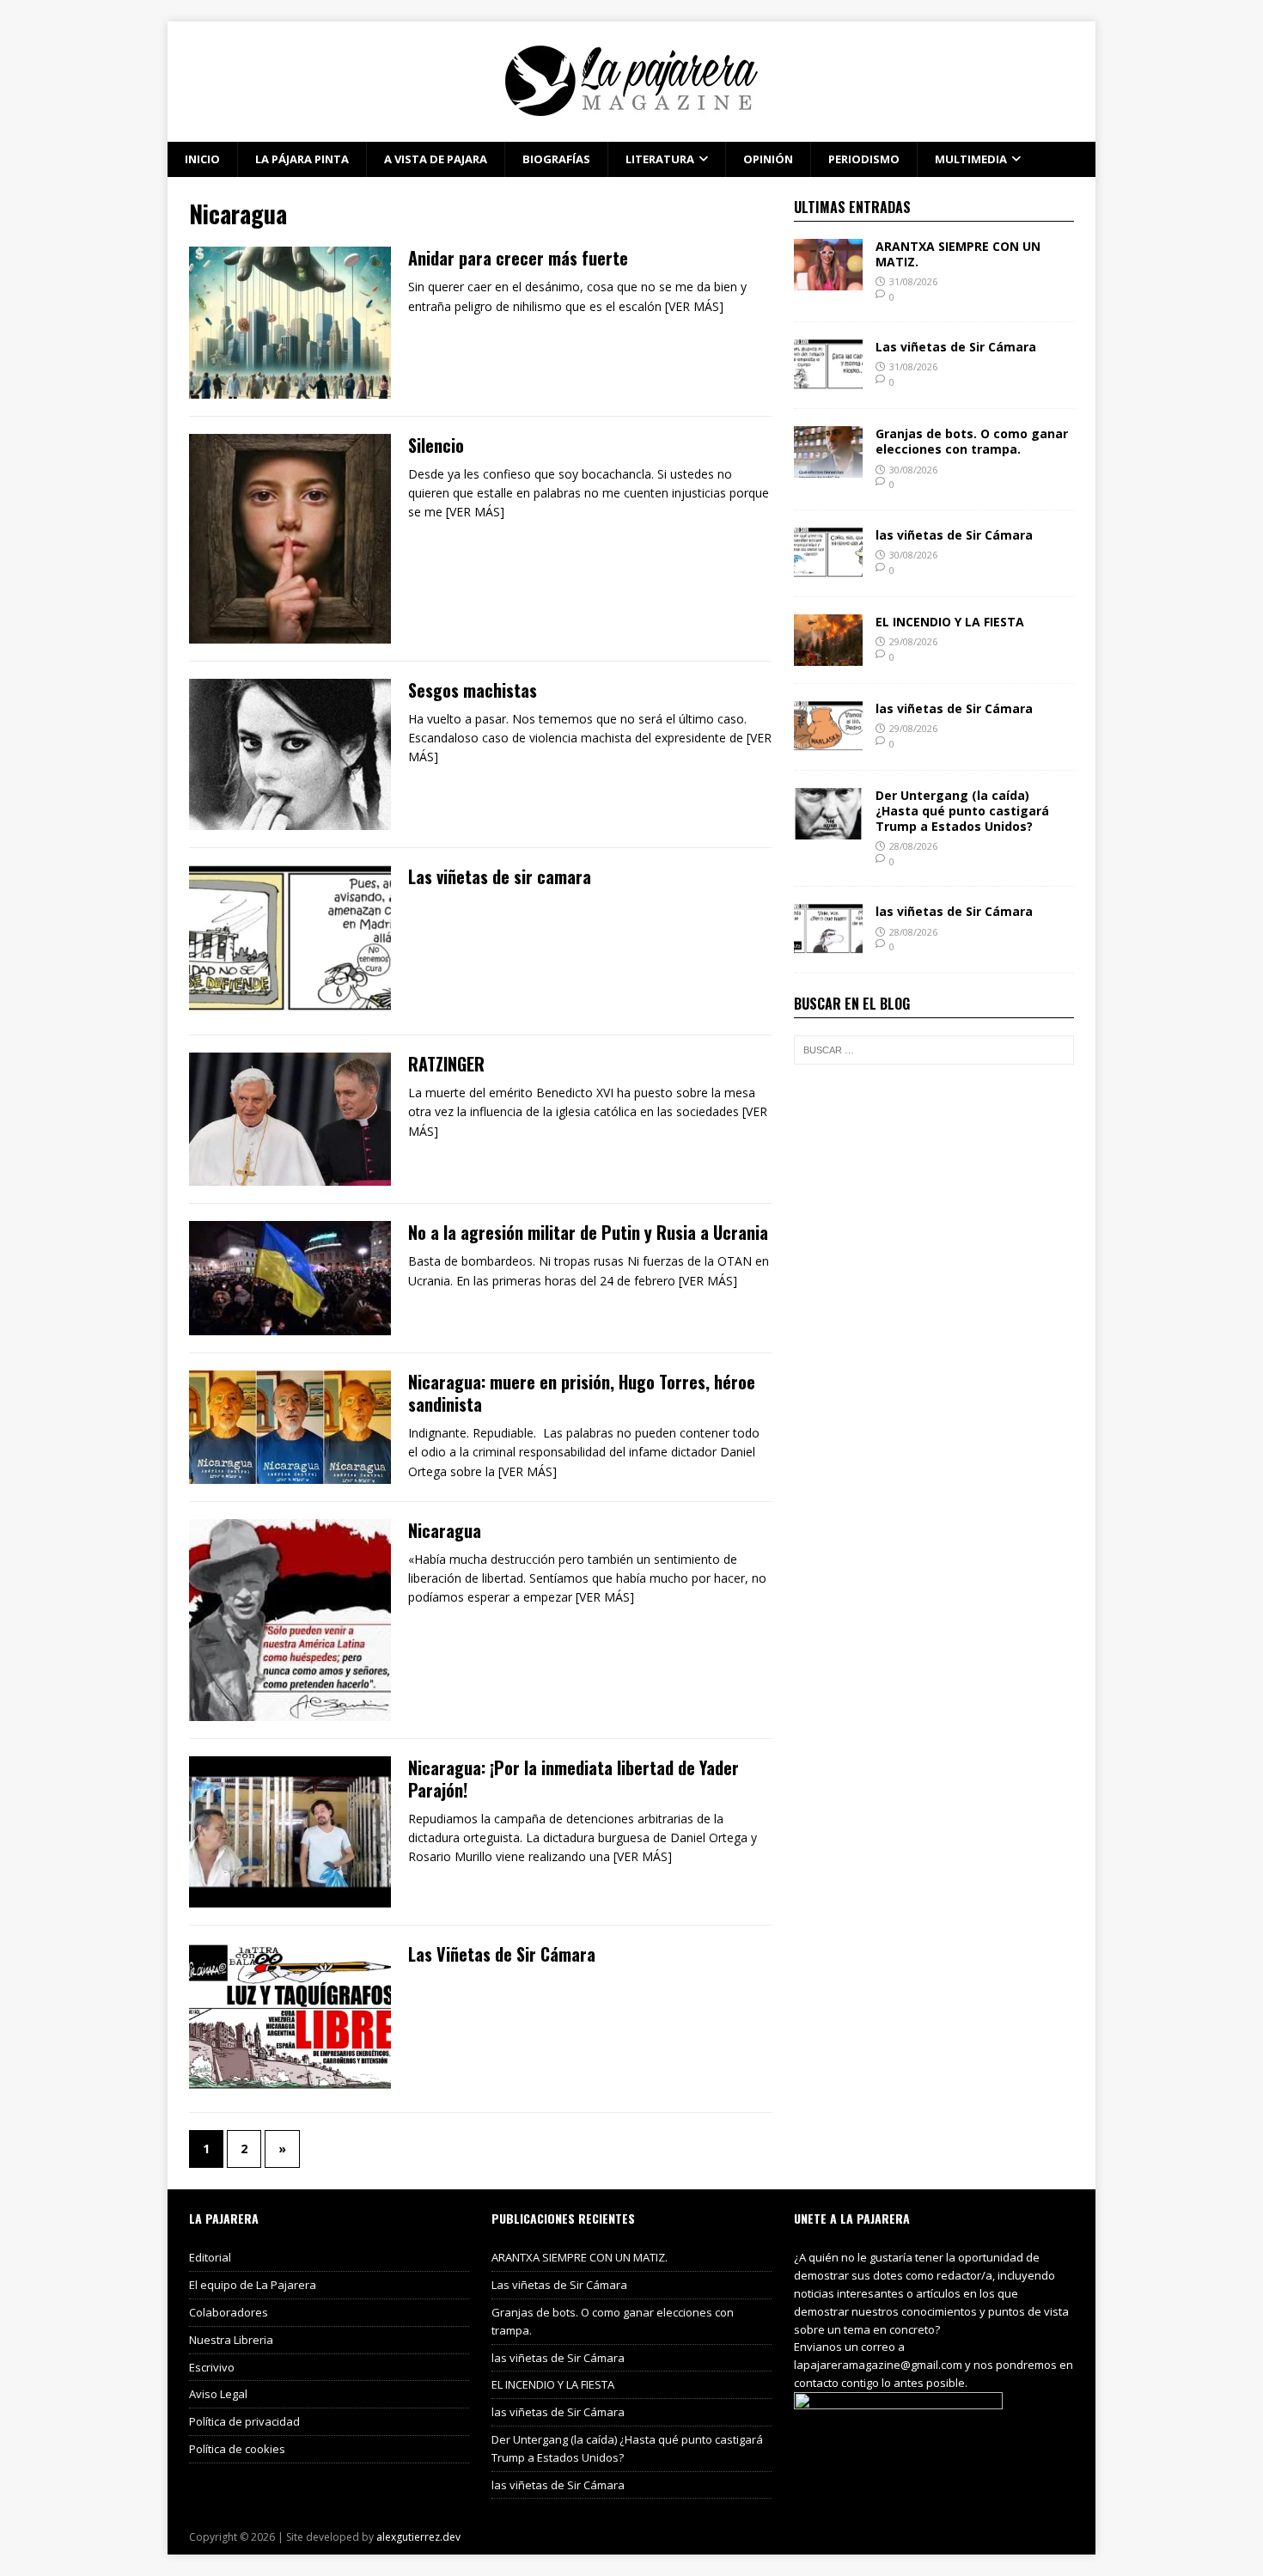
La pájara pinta (302, 159)
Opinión (768, 159)
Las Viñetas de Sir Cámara (502, 1954)
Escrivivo (212, 2367)
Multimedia (971, 159)
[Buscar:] (934, 1050)
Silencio (436, 445)
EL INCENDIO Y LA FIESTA (950, 622)
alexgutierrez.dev (418, 2537)
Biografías (556, 159)
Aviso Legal (218, 2394)
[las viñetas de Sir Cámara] (828, 568)
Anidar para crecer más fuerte (518, 258)
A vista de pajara (436, 159)
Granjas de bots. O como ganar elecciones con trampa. (972, 441)
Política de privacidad (244, 2421)
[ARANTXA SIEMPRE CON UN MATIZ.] (828, 280)
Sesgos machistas (473, 690)
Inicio (202, 159)
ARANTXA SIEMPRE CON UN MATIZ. (958, 254)
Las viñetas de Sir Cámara (956, 347)
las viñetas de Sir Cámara (954, 535)
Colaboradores (229, 2312)
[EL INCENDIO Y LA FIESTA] (828, 655)
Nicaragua (445, 1530)
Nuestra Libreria (231, 2340)
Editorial (210, 2257)
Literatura (660, 159)
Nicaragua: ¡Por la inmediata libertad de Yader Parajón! (574, 1779)
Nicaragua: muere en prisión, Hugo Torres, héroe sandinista (582, 1393)
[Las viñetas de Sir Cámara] (828, 381)
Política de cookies (237, 2449)
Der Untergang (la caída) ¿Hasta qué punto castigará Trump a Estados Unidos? (962, 811)
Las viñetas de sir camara (500, 876)
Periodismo (864, 159)
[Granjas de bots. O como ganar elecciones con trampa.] (828, 468)
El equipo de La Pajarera (253, 2285)
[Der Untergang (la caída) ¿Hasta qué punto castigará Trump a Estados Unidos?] (828, 829)
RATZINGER (446, 1064)
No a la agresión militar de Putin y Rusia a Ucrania (588, 1232)
